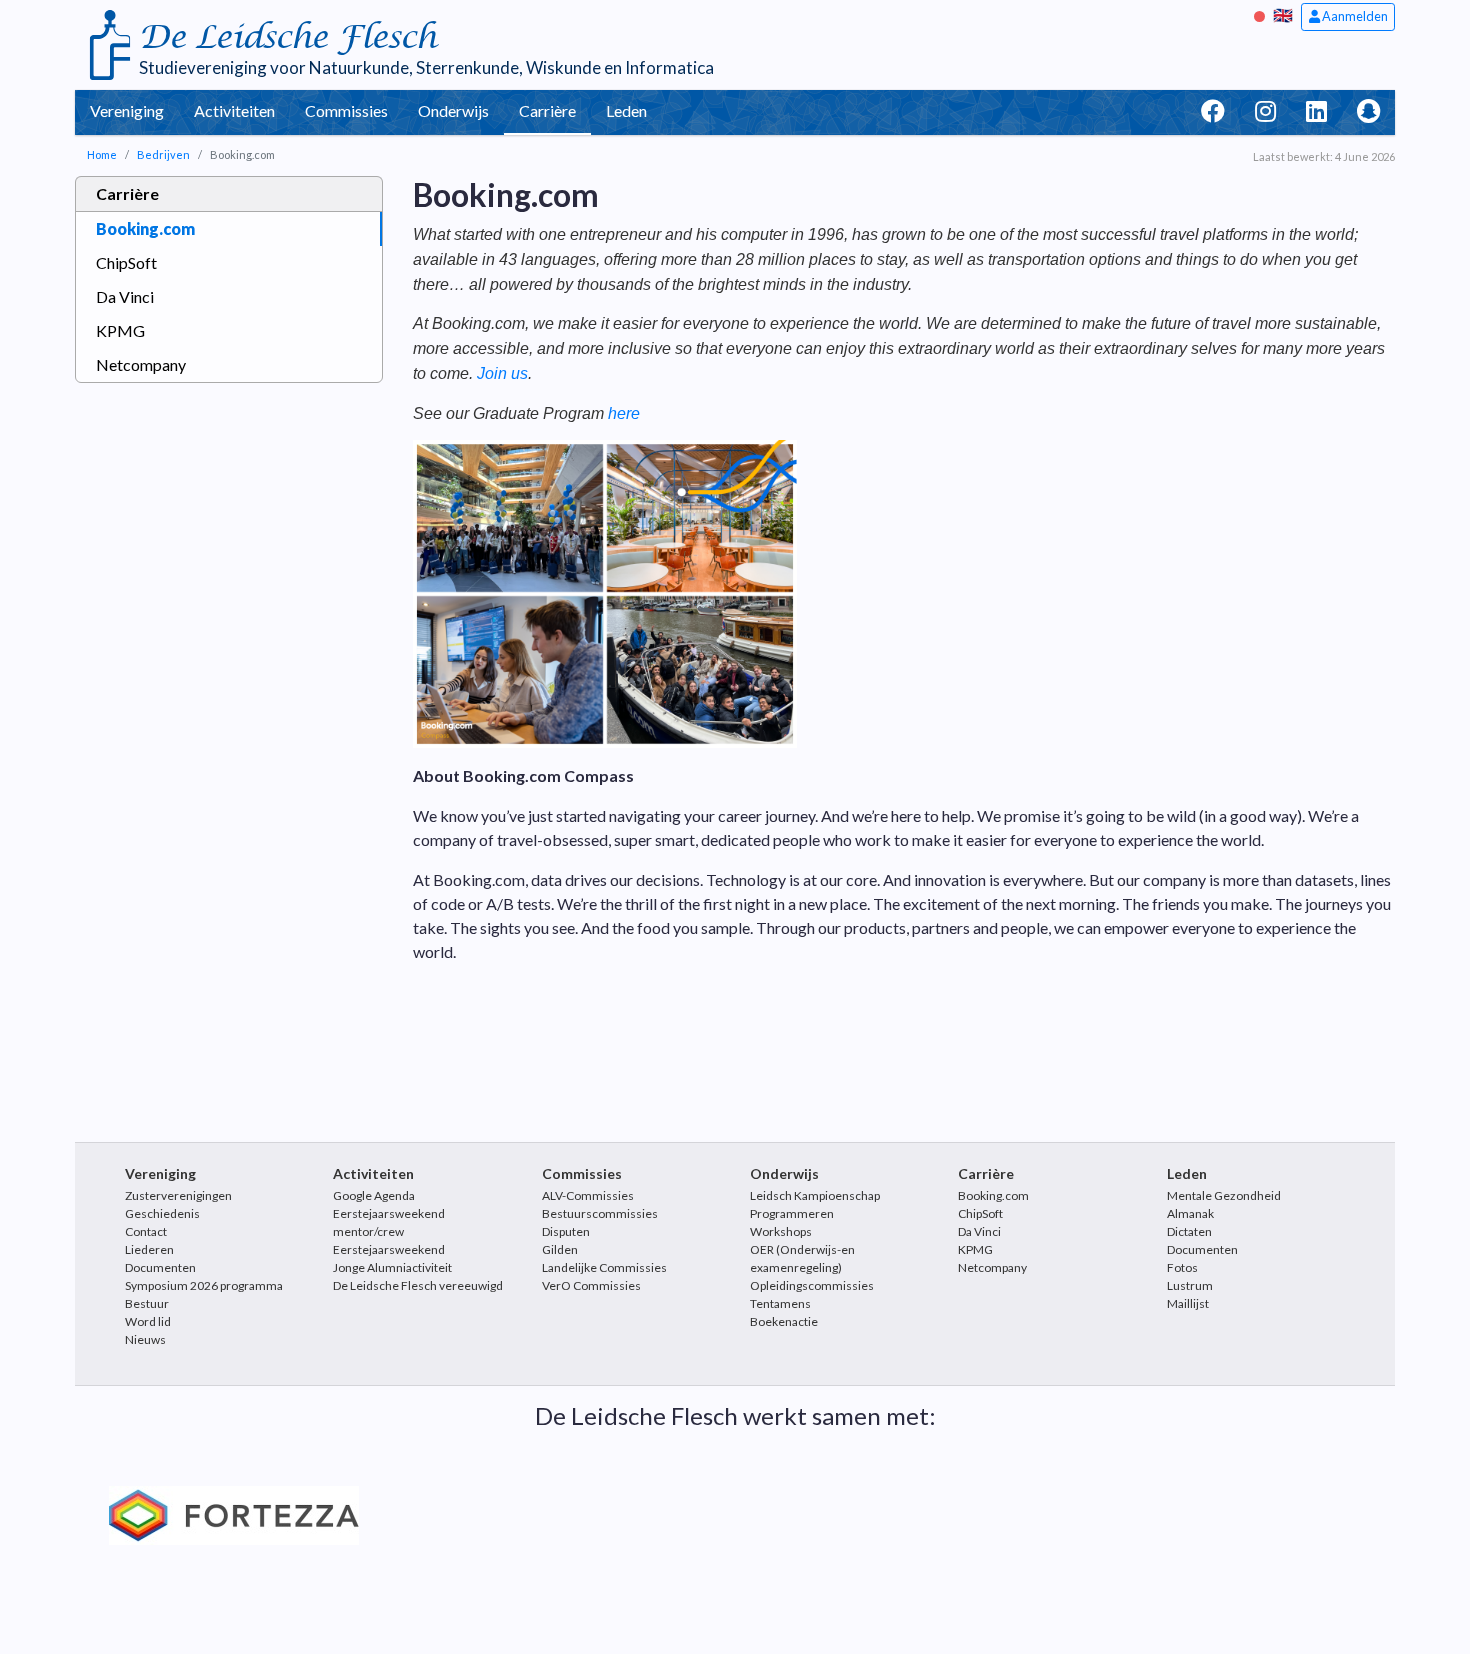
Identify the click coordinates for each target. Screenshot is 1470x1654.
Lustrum (1190, 1285)
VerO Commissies (591, 1285)
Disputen (566, 1231)
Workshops (781, 1231)
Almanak (1190, 1213)
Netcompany (141, 364)
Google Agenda (374, 1195)
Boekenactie (784, 1321)
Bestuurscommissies (600, 1213)
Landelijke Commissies (604, 1267)
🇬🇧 (1283, 14)
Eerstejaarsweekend (389, 1249)
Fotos (1182, 1267)
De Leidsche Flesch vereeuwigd (418, 1285)
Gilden (560, 1249)
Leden (626, 110)
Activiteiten (234, 110)
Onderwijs (453, 110)
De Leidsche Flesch (287, 37)
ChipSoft (126, 262)
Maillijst (1188, 1303)
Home (102, 154)
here (624, 413)
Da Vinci (125, 296)
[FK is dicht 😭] (1262, 14)
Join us (502, 373)
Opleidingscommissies (812, 1285)
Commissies (346, 110)
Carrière (547, 110)
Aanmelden (1354, 16)
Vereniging (127, 110)
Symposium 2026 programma (204, 1285)
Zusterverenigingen (178, 1195)
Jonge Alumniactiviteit (392, 1267)
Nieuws (145, 1339)
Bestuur (147, 1303)
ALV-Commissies (588, 1195)
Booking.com (145, 228)
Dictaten (1189, 1231)
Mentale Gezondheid (1224, 1195)
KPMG (120, 330)
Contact (146, 1231)
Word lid (148, 1321)
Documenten (160, 1267)
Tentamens (780, 1303)
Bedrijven (163, 154)
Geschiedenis (162, 1213)
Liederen (149, 1249)
